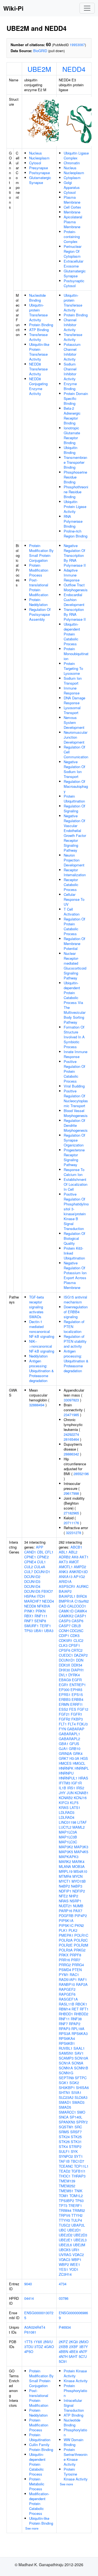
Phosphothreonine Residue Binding (76, 492)
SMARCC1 (67, 2112)
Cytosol (35, 163)
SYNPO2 (66, 2156)
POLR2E (66, 1945)
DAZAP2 (81, 1655)
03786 (64, 2298)
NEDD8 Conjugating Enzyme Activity (38, 386)
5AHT (73, 2356)
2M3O (84, 2342)
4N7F (83, 2351)
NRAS (64, 1901)
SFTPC (81, 2078)
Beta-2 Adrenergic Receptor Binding (72, 416)
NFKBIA (44, 1606)
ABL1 (63, 1552)
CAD (62, 1606)
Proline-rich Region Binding (76, 534)
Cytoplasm (72, 178)
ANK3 (63, 1572)
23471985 (71, 1415)
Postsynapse (39, 173)
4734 (63, 2284)
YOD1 (74, 2269)
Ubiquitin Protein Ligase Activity (75, 506)
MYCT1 (65, 1881)
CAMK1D (66, 1611)
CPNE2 (43, 1557)
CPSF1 (74, 1645)
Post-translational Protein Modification (39, 587)
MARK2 (65, 1862)
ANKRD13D (78, 1572)
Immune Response (72, 690)
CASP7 (65, 1626)
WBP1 (76, 2259)
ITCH (41, 1596)
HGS (84, 1758)
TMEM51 (66, 2191)
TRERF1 (75, 2205)
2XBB (63, 2347)
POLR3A (66, 1950)
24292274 (71, 1434)
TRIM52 (79, 2210)
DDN (80, 1660)
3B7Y (84, 2347)
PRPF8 (75, 1955)
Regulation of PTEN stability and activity (75, 1341)
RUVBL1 (66, 2048)
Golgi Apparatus (72, 185)
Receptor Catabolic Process (71, 885)
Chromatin (72, 163)
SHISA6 (82, 2088)
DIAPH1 (77, 1670)
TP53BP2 (66, 2201)
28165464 (71, 1439)
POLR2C (81, 1940)
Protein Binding (41, 325)
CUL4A (40, 1567)
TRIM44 (65, 2210)
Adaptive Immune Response (72, 575)
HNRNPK (66, 1768)
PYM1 (64, 1975)
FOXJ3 (82, 1724)
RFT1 (84, 2009)
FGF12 (83, 1709)
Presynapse (39, 168)
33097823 (71, 1400)
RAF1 (82, 1979)
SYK (74, 2151)
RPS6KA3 (80, 2033)
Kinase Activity (76, 2381)
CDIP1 (64, 1635)
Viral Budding (74, 1086)
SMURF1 (31, 1626)
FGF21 (64, 1714)
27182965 (71, 1513)
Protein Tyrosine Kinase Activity (76, 2474)
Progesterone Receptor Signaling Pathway (74, 1157)
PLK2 (73, 1930)
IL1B (62, 1788)
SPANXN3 (67, 2122)
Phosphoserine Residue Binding (75, 477)
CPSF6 (65, 1650)
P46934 (65, 2327)
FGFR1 (76, 1714)
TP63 (79, 2201)
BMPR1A (66, 1601)
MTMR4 (65, 1876)
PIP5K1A (66, 1920)
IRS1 (71, 1788)
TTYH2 (77, 2215)
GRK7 (64, 1758)
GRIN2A (65, 1753)
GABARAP (76, 1729)
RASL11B (67, 2004)
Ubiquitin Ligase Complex (76, 155)
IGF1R (76, 1783)
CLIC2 (78, 1640)
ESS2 (63, 1709)
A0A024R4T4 (35, 2327)
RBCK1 (81, 2004)
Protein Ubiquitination (74, 799)
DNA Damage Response (74, 700)
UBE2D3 (80, 2235)
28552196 (81, 1474)
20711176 (71, 1523)
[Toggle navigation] (87, 8)
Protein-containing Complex (72, 237)
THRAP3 (79, 2176)
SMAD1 (65, 2102)
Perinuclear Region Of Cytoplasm (73, 251)
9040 (28, 2284)
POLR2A (66, 1940)
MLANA (65, 1866)
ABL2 (73, 1552)
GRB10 (75, 1748)
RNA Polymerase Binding (73, 521)
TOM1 (64, 2196)
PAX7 (78, 1911)
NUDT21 (65, 1906)
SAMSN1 (66, 2053)
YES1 (63, 2269)
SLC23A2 (66, 2097)
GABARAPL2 (69, 1739)
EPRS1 (65, 1694)
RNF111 (41, 1616)
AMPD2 (80, 1567)
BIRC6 (82, 1596)
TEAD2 (65, 2171)
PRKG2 (80, 1950)
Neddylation (38, 1356)
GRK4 (78, 1753)
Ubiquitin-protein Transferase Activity (38, 312)
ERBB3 (65, 1699)
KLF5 (74, 1803)
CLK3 (63, 1645)
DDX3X (65, 1665)
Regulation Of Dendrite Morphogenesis (76, 1125)
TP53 (28, 1631)
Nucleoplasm (39, 158)
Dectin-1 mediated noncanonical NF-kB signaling (42, 1329)
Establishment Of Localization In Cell (76, 1184)
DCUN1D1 (42, 1572)
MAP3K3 (81, 1847)
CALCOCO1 (77, 1606)
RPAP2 (75, 2024)
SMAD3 (78, 2102)
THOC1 (65, 2176)
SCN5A (77, 2063)
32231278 (73, 1533)
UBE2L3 (80, 2240)
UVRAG (65, 2255)
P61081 (30, 2332)
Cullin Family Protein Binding (41, 2447)
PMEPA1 (66, 1935)
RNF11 (64, 2019)
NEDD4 (74, 69)
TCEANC (66, 2166)
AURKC (82, 1586)
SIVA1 (76, 2092)
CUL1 (41, 1562)
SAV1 (79, 2053)
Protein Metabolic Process (37, 2484)
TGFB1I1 (78, 2171)
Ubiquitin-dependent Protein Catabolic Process (72, 634)
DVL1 (63, 1675)
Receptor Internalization (75, 872)
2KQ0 (73, 2342)
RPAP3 (65, 2029)
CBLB (76, 1626)
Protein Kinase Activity (75, 2373)
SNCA (64, 2117)
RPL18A (78, 2029)
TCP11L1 (81, 2166)
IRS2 (80, 1788)
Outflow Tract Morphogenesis (76, 587)
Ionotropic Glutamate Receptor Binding (72, 435)
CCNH (64, 1631)
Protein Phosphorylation (75, 2391)
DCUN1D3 (32, 1581)
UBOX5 (65, 2250)
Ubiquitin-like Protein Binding (41, 2521)
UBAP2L (78, 2225)
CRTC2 (77, 1650)
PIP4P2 (81, 1916)
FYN (62, 1729)
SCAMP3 (66, 2058)
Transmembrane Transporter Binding (75, 462)
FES (73, 1709)
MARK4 (78, 1862)
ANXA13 (66, 1577)
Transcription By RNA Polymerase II (75, 614)
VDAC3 (65, 2259)
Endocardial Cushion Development (74, 600)
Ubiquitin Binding (71, 450)
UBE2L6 (65, 2245)
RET (75, 2009)
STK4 (63, 2146)
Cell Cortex (72, 207)
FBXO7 (47, 1591)
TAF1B (64, 2161)
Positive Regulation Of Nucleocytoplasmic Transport (76, 1098)
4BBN (63, 2351)
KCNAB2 (66, 1798)
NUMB (78, 1906)
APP (40, 1547)
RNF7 (29, 1621)
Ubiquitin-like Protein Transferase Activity (39, 352)
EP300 (64, 1690)
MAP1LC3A (68, 1832)
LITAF (82, 1822)
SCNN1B (81, 2068)
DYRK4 (74, 1675)
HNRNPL (82, 1768)
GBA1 (64, 1744)
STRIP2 (75, 2146)
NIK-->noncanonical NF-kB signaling (42, 1346)
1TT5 (28, 2342)
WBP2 (64, 2264)
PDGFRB (66, 1916)
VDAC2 (78, 2255)
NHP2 (73, 1896)
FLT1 (63, 1724)
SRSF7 (76, 2132)
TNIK (78, 2191)
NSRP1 (76, 1901)
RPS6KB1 (67, 2043)
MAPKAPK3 (69, 1857)
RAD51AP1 (68, 1979)
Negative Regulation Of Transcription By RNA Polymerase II (75, 555)
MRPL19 (66, 1871)
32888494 (37, 1405)
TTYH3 (64, 2220)
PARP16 (65, 1911)
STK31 (76, 2142)
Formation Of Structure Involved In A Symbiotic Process (74, 1037)
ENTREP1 (78, 1685)
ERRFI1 (76, 1704)
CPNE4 (30, 1562)
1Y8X (38, 2342)
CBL (40, 1552)
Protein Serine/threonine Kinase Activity (76, 2457)
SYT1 (78, 2156)
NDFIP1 (65, 1891)
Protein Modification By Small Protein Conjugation (41, 553)
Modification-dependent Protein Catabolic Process (39, 2504)
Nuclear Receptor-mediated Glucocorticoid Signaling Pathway (75, 966)
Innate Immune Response (76, 1054)
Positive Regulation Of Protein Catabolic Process (74, 1071)
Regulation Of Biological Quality (74, 1238)
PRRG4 (78, 1965)
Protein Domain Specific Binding (76, 398)
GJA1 (63, 1748)
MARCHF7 (33, 1601)
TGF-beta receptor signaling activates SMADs (36, 1307)
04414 (29, 2298)
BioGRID (40, 51)
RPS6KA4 (67, 2038)
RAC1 (74, 1975)
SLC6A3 (81, 2097)
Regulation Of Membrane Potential (74, 944)
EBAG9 (65, 1680)
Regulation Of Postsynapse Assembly (40, 614)
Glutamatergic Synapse (40, 180)
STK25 (76, 2137)
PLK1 (63, 1930)
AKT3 (63, 1562)
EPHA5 (76, 1690)
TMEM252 (67, 2186)
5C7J (83, 2356)
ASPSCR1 (67, 1586)
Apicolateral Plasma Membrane (73, 222)
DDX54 (77, 1665)
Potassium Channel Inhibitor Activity (72, 352)
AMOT (74, 1562)
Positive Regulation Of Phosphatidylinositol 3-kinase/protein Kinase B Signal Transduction (76, 1211)
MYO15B (79, 1881)
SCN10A (81, 2058)
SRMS (64, 2132)
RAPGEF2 (67, 1989)
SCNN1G (66, 2073)
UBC (62, 2230)
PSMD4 (65, 1970)
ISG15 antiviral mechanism (75, 1299)
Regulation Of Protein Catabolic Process (74, 926)
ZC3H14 (65, 2274)
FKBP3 (77, 1719)
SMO (81, 2112)
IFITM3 (65, 1783)
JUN (70, 1793)
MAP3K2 (66, 1847)
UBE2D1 (74, 2230)
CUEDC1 (66, 1655)
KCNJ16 (80, 1798)
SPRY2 (82, 2122)
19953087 (77, 45)
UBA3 (49, 1631)
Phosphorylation (75, 2432)
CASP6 (77, 1621)
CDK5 (75, 1635)
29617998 (71, 1493)
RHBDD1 (66, 2014)
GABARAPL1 (69, 1734)
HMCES (65, 1763)
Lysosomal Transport (72, 710)
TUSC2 (65, 2225)
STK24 (64, 2137)
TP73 (63, 2205)
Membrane (72, 212)
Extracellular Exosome (73, 264)
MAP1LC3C (68, 1842)
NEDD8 (30, 1606)
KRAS (64, 1807)
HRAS (83, 1778)
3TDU (29, 2347)
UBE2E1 (66, 2240)
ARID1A (65, 1581)
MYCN (77, 1876)
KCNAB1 (82, 1793)
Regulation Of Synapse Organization (74, 1140)
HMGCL (79, 1763)
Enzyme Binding (70, 386)
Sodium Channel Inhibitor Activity (70, 371)
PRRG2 (65, 1965)
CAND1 (30, 1552)
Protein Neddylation (38, 602)
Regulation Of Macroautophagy (76, 786)
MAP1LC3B (68, 1837)
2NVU (48, 2342)
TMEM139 (67, 2181)
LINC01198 (68, 1822)
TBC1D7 (77, 2161)
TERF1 (45, 1626)
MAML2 (79, 1827)
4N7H (63, 2356)
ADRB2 (65, 1557)
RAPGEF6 (67, 1994)
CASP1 (80, 1616)
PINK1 (29, 1611)
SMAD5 (65, 2107)
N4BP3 (77, 1886)
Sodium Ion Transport (73, 681)
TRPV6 (65, 2215)
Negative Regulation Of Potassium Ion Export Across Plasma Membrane (75, 1275)
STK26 (64, 2142)
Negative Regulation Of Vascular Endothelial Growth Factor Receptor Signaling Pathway (75, 833)
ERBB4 (77, 1699)
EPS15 (77, 1694)
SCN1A (65, 2063)
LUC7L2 (65, 1827)
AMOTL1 (66, 1567)
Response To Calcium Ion (74, 1172)
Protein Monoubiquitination (76, 654)
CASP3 (65, 1621)
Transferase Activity (38, 337)
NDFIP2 (79, 1891)
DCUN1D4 (32, 1586)
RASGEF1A (68, 1999)
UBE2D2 (66, 2235)
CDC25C (76, 1631)
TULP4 (76, 2220)
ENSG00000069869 (73, 2315)
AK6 (75, 1557)
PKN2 (79, 1925)
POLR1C (81, 1935)
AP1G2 (79, 1577)
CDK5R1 (66, 1640)
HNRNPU (66, 1773)
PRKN (41, 1611)
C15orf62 (82, 1601)
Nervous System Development (74, 722)
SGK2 (74, 2083)
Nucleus (36, 153)
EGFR (77, 1680)
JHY (62, 1793)
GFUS (74, 1744)
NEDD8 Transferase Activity (38, 369)
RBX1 (29, 1616)
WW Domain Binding (73, 2442)
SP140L (76, 2117)
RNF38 (76, 2019)
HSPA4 (30, 1596)
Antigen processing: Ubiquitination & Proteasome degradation (42, 1371)
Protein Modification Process (39, 570)
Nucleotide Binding (37, 298)
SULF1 (64, 2151)
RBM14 (65, 2009)
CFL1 (49, 1552)
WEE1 (75, 2264)
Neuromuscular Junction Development (76, 737)
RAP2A (82, 1984)
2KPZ (63, 2342)
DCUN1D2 (32, 1577)
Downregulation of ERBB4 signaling (76, 1312)
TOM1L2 (76, 2196)
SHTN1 (65, 2092)
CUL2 (29, 1567)
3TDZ (39, 2347)
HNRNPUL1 (68, 1778)
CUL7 (29, 1572)
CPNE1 (30, 1557)
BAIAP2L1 (67, 1596)
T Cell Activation (72, 912)
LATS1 (75, 1807)
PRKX (64, 1955)
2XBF (74, 2347)
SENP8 (40, 1621)
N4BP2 (64, 1886)
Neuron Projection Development (74, 860)
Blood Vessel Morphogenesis (76, 1113)
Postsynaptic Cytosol (74, 283)
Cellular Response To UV (74, 899)
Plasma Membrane (72, 200)
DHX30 (64, 1670)
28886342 (71, 1454)
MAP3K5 (66, 1852)
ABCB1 (76, 1547)
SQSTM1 (66, 2127)
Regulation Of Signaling (74, 808)
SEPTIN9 (66, 2078)
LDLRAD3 (67, 1812)
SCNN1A (66, 2068)
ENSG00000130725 (39, 2315)
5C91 (63, 2361)
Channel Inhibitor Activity (70, 325)
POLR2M (81, 1945)
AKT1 (84, 1557)
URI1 (76, 2250)
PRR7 (76, 1960)
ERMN (64, 1704)
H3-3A (74, 1758)
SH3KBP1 (67, 2088)
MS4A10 (80, 1871)
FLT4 (72, 1724)
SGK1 (64, 2083)
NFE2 (63, 1896)
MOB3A (78, 1866)
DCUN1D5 (32, 1591)
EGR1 (64, 1685)
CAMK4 (81, 1611)
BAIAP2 (65, 1591)
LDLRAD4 (67, 1817)
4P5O (29, 2351)
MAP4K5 (81, 1852)
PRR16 (64, 1960)
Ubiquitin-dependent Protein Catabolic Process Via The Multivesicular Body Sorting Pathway (75, 1002)
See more (32, 2528)
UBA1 (38, 1631)
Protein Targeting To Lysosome (73, 668)
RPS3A (65, 2033)
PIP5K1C (66, 1925)
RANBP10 (67, 1984)
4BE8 (73, 2351)
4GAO (49, 2347)
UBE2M (39, 69)
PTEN (77, 1970)
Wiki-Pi (13, 8)
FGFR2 (65, 1719)
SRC (78, 2127)
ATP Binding (39, 330)
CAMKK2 (66, 1616)
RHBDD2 (81, 2014)
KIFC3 (64, 1803)
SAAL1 (79, 2048)
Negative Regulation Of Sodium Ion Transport (74, 769)
